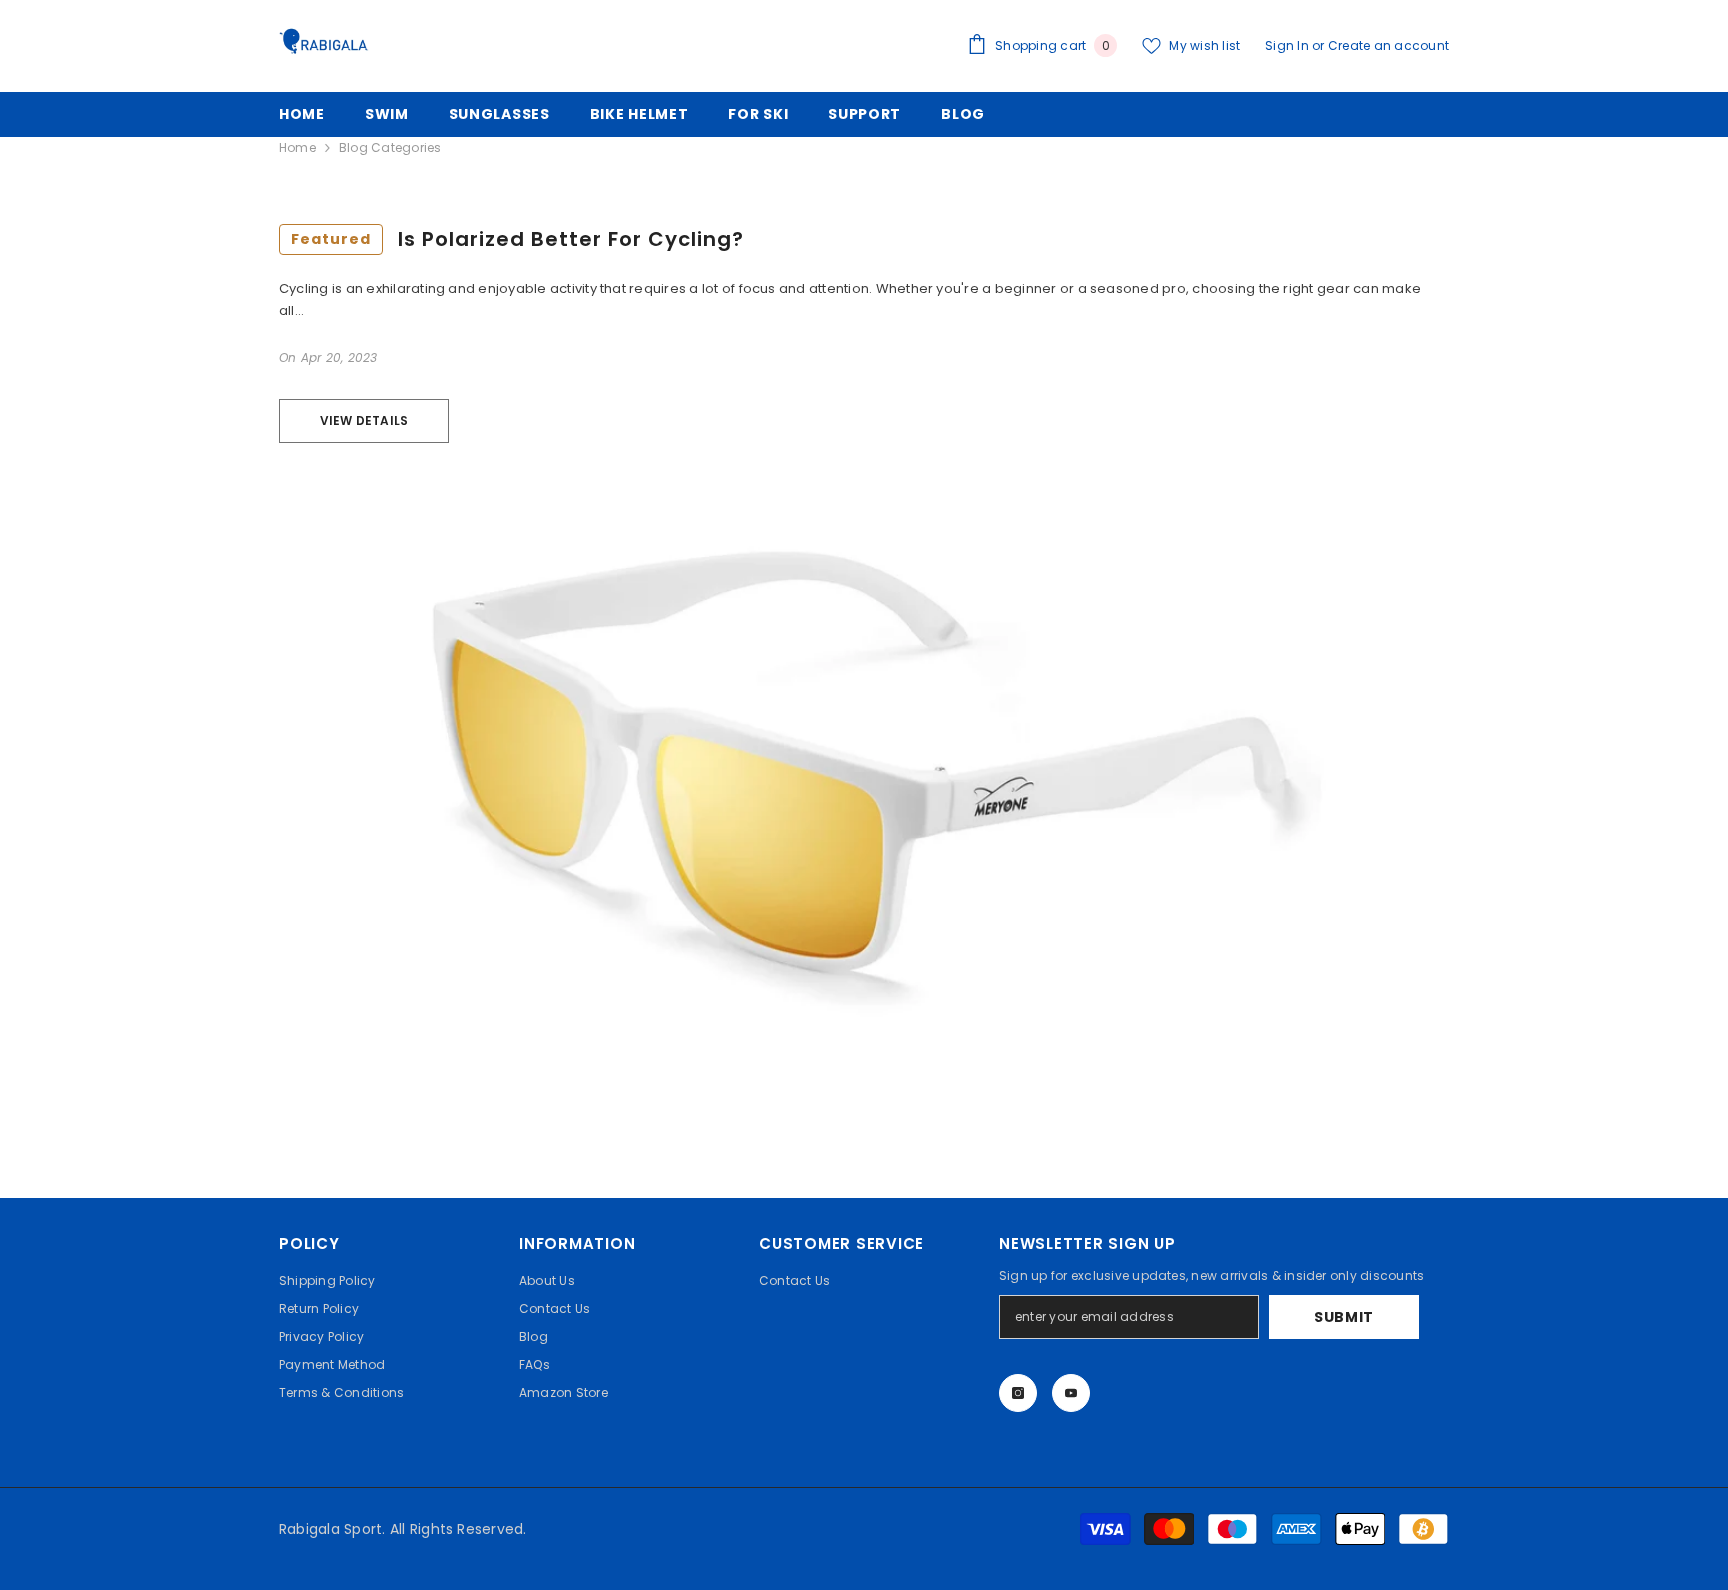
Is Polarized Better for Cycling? (517, 239)
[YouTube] (1071, 1393)
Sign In (1288, 45)
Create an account (1388, 45)
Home (297, 147)
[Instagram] (1018, 1393)
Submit (1344, 1317)
